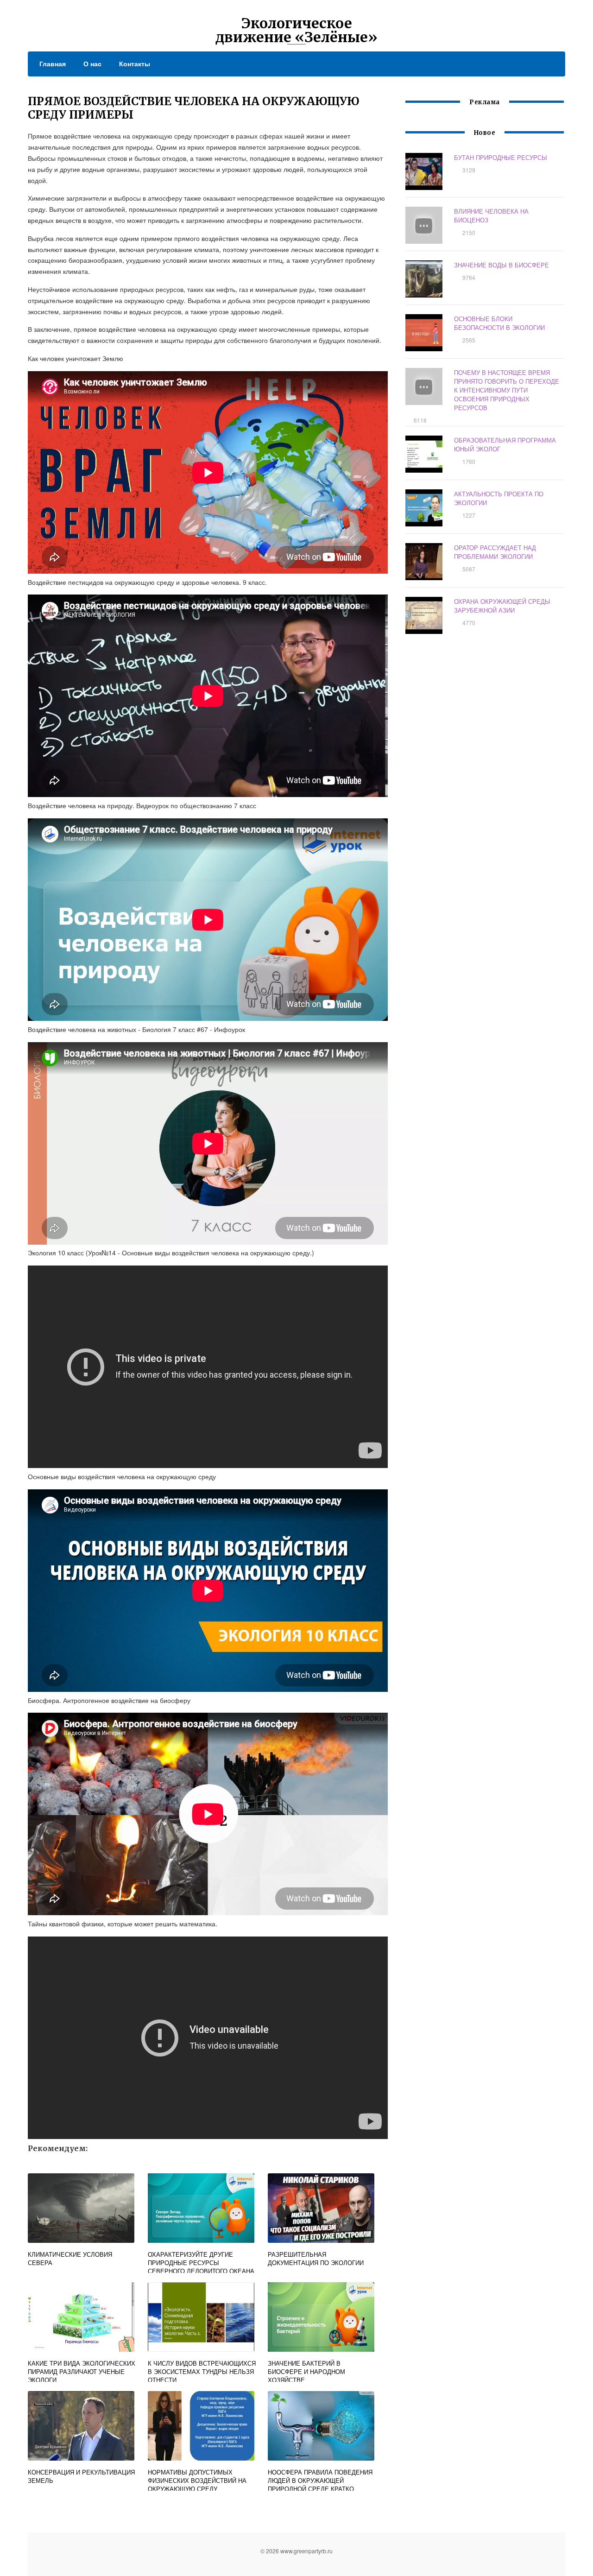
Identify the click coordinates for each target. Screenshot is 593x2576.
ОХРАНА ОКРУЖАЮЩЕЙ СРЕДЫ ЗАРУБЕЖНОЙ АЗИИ (502, 606)
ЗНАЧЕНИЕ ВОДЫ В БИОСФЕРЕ (502, 265)
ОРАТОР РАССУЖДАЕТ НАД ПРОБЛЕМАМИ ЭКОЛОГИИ (495, 552)
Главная (53, 63)
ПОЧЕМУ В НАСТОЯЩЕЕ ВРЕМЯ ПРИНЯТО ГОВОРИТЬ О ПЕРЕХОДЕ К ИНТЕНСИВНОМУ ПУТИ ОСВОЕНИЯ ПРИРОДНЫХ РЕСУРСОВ (507, 390)
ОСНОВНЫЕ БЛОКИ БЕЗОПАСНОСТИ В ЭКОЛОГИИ (499, 323)
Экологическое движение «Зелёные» (296, 30)
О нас (92, 63)
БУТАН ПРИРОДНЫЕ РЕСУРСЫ (501, 157)
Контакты (135, 63)
